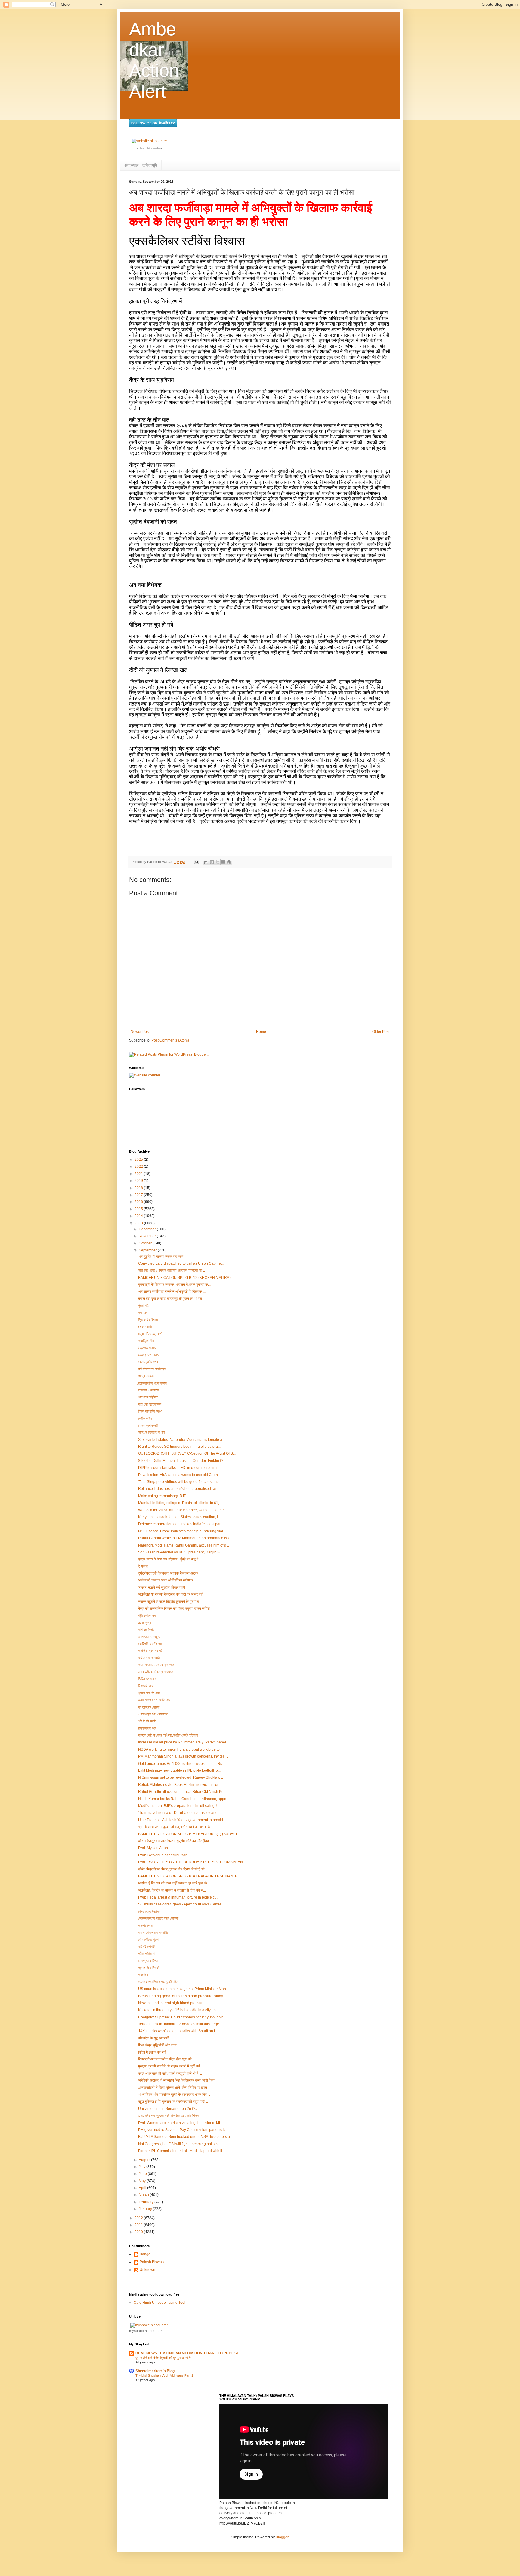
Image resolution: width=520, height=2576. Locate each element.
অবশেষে (143, 1975)
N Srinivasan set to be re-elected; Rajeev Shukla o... (181, 1777)
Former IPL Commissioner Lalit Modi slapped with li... (181, 2151)
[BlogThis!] (212, 862)
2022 (139, 1167)
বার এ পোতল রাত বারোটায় (153, 1933)
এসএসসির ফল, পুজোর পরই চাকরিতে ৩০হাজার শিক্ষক (169, 2116)
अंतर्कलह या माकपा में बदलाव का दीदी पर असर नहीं (171, 1594)
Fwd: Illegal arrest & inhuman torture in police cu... (179, 1897)
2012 (139, 2218)
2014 (139, 1216)
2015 (139, 1209)
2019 (139, 1181)
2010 (139, 2232)
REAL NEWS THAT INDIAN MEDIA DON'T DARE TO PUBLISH (187, 2353)
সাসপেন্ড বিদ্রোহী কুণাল (151, 1432)
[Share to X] (218, 862)
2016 (139, 1202)
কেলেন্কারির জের (148, 1362)
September (148, 1250)
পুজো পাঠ (143, 1306)
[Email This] (206, 862)
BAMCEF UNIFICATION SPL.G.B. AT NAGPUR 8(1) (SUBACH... (190, 1834)
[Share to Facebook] (223, 862)
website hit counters (149, 148)
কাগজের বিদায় (146, 1630)
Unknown (147, 2270)
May (143, 2181)
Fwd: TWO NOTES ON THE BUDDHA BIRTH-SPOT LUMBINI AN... (192, 1862)
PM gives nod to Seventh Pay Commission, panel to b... (183, 2130)
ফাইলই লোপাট (146, 1947)
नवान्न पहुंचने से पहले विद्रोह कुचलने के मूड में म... (170, 1602)
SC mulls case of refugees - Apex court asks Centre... (181, 1904)
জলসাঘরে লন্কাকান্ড (149, 1637)
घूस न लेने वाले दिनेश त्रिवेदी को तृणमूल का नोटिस (164, 2358)
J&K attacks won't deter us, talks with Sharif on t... (178, 2031)
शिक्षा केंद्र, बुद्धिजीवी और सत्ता (157, 2045)
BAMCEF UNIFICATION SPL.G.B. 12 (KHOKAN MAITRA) (184, 1278)
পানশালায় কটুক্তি (148, 1397)
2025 (139, 1160)
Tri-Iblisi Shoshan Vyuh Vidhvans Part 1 (164, 2375)
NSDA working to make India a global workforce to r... (181, 1749)
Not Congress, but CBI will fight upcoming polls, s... (180, 2144)
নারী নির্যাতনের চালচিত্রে (152, 1369)
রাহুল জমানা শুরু (147, 1728)
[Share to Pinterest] (229, 862)
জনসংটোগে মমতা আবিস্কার (154, 1700)
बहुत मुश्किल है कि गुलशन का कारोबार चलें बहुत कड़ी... (173, 2101)
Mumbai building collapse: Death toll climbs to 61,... (180, 1503)
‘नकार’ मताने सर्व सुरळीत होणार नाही (162, 1587)
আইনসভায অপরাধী (149, 1658)
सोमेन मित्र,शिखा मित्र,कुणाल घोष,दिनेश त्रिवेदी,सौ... (173, 1869)
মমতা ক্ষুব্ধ (144, 1623)
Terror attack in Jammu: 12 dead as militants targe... (180, 2024)
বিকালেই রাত (145, 1686)
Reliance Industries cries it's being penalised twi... (179, 1489)
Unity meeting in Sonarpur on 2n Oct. (168, 2109)
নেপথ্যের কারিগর (148, 1961)
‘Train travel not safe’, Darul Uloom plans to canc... (179, 1813)
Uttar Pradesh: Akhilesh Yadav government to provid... (182, 1820)
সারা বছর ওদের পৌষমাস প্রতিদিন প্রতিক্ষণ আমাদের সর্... (172, 1270)
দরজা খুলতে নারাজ (149, 1355)
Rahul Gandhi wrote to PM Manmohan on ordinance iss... (185, 1538)
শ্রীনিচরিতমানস (147, 1615)
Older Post (381, 1032)
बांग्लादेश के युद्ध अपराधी (154, 2038)
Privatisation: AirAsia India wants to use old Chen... (179, 1475)
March (144, 2195)
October (146, 1243)
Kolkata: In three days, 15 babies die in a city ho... (178, 2010)
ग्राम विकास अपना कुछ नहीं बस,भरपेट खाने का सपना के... (176, 1827)
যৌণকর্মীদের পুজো (149, 1939)
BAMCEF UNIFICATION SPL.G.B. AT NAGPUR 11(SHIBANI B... (189, 1876)
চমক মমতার (145, 1327)
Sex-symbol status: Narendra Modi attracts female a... (181, 1440)
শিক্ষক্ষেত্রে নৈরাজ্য (149, 1911)
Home (261, 1032)
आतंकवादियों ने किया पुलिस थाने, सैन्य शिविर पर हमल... (174, 2088)
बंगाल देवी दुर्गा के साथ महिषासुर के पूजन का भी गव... (171, 1299)
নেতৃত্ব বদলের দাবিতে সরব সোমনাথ (159, 1918)
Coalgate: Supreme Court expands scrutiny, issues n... (182, 2017)
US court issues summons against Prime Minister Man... (183, 1989)
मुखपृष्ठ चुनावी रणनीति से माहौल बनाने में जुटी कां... (170, 2066)
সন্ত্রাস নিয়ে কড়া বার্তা (150, 1334)
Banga (145, 2254)
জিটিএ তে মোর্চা (147, 1679)
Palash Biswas (152, 2262)
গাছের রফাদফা (146, 1376)
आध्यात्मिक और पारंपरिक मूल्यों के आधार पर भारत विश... (174, 2095)
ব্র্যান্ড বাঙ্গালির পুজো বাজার (152, 1383)
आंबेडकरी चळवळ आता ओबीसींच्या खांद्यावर (166, 1580)
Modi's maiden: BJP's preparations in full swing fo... (180, 1806)
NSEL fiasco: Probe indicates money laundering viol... (182, 1531)
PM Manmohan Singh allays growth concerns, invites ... (183, 1756)
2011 (139, 2225)
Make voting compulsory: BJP (162, 1496)
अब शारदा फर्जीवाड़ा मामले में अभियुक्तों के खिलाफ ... (172, 1291)
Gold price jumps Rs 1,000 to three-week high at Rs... (181, 1764)
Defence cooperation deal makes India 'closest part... (181, 1524)
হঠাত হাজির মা (147, 1954)
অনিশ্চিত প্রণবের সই (150, 1651)
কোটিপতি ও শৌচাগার (150, 1644)
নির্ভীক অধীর (145, 1419)
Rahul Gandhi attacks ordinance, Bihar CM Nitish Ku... (182, 1792)
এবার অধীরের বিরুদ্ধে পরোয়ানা (156, 1672)
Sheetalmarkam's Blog (155, 2371)
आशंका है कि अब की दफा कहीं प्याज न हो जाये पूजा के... (174, 1883)
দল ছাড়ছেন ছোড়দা (149, 1707)
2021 (139, 1174)
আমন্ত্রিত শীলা (146, 1341)
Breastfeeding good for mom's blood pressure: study (181, 1996)
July (142, 2167)
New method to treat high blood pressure (171, 2003)
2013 (139, 1223)
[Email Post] (196, 862)
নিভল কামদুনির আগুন (150, 1411)
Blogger (282, 2537)
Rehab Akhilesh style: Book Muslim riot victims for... (180, 1785)
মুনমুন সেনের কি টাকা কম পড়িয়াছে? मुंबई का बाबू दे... (170, 1559)
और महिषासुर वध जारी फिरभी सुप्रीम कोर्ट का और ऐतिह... (175, 1841)
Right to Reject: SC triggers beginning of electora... (179, 1447)
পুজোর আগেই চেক (149, 1693)
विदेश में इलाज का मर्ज (152, 2052)
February (147, 2202)
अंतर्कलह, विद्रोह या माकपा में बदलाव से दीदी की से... (172, 1890)
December (148, 1229)
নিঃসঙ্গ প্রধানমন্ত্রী (148, 1425)
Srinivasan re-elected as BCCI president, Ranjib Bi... (181, 1552)
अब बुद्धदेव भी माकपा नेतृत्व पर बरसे (161, 1257)
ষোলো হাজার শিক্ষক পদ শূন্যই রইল (158, 1982)
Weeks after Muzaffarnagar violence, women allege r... (182, 1510)
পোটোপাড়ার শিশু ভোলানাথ (153, 1714)
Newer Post (140, 1032)
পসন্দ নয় (143, 1313)
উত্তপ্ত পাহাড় (147, 1348)
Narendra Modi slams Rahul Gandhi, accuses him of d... (184, 1545)
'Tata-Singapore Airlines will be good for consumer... (180, 1482)
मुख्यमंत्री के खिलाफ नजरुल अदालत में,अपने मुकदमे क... (174, 1285)
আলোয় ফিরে (145, 1926)
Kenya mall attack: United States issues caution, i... (179, 1517)
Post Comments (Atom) (170, 1040)
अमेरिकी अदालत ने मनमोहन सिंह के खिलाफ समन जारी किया (177, 2080)
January (146, 2209)
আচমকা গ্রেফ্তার (149, 1390)
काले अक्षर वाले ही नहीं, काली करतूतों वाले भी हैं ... (170, 2073)
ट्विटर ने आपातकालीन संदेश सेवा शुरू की (165, 2059)
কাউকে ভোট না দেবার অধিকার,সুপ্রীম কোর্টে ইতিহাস (168, 1735)
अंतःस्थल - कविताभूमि (141, 165)
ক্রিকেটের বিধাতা (148, 1320)
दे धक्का (143, 1566)
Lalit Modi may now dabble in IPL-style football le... (179, 1771)
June (143, 2174)
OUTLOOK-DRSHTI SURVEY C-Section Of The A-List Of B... (187, 1453)
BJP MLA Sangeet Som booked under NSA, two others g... (185, 2137)
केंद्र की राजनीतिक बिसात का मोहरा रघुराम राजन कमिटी (174, 1609)
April (143, 2188)
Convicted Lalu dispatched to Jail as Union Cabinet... (181, 1263)
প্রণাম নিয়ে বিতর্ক (148, 1968)
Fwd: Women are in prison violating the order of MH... (181, 2123)
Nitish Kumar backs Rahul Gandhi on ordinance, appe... (184, 1799)
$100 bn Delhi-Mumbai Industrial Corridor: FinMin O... (182, 1461)
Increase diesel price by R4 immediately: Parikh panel (182, 1742)
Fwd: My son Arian (153, 1848)
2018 (139, 1188)
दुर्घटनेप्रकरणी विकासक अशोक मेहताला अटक (168, 1573)
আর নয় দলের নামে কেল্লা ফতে (156, 1665)
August (145, 2160)
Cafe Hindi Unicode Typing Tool (159, 2303)
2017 (139, 1195)
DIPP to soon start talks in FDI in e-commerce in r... (179, 1468)
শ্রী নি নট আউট (147, 1721)
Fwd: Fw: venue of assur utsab (163, 1855)
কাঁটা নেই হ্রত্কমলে (150, 1404)
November (148, 1236)
